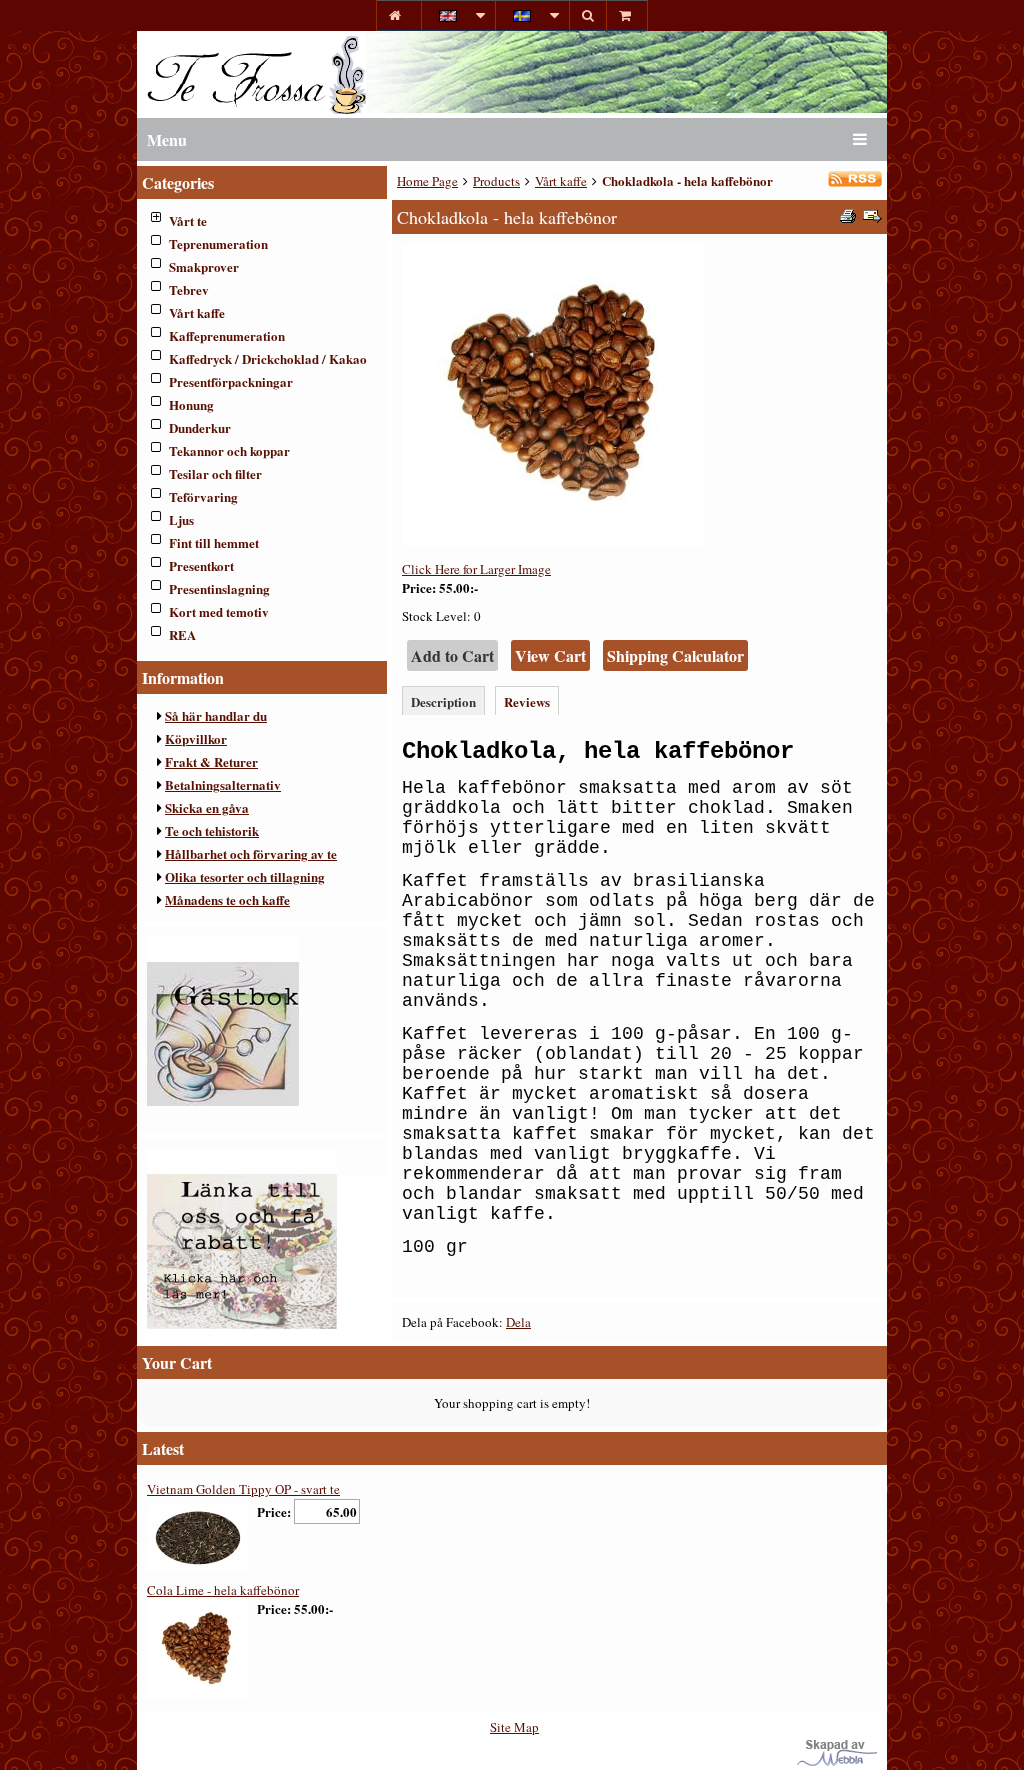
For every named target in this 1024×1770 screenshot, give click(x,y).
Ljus (181, 519)
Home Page (427, 181)
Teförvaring (203, 496)
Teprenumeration (218, 243)
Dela (518, 1322)
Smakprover (204, 266)
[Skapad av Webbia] (837, 1761)
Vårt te (188, 220)
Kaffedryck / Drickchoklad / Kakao (268, 358)
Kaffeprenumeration (227, 335)
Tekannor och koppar (229, 450)
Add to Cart (452, 655)
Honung (191, 404)
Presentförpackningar (231, 381)
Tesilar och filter (215, 473)
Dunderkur (200, 427)
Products (496, 181)
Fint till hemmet (214, 542)
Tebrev (189, 289)
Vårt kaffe (197, 312)
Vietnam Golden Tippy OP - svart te (243, 1489)
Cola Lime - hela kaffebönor (223, 1590)
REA (182, 634)
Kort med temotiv (219, 611)
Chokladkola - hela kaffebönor (687, 180)
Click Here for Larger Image (476, 569)
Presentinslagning (219, 588)
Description (443, 701)
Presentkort (201, 565)
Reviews (527, 701)
